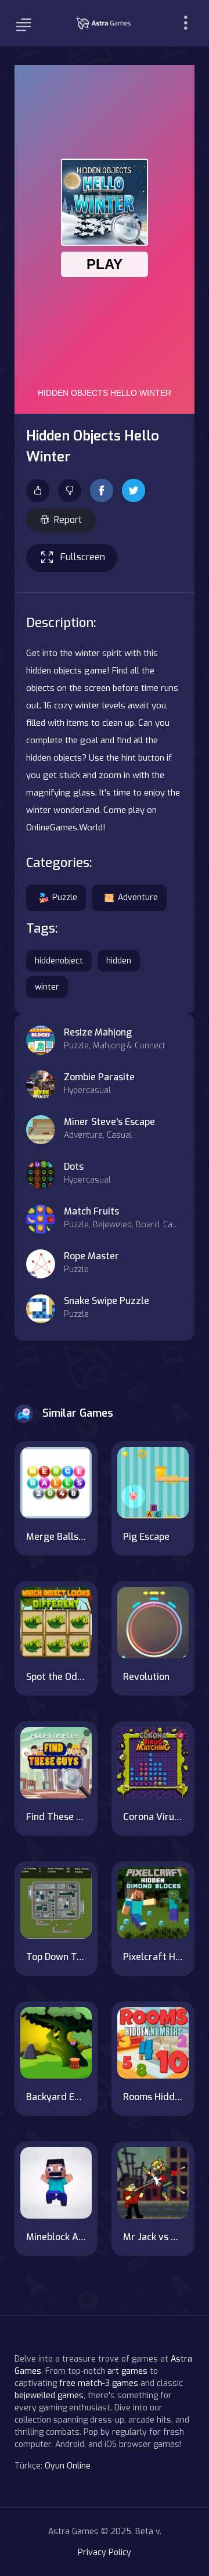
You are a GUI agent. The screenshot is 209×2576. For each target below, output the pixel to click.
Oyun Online (68, 2466)
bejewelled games (49, 2396)
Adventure (138, 898)
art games (127, 2371)
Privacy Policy (105, 2552)
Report (68, 520)
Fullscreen (83, 557)
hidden (119, 961)
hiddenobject (59, 961)
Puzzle (65, 898)
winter (47, 987)
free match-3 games (99, 2383)
